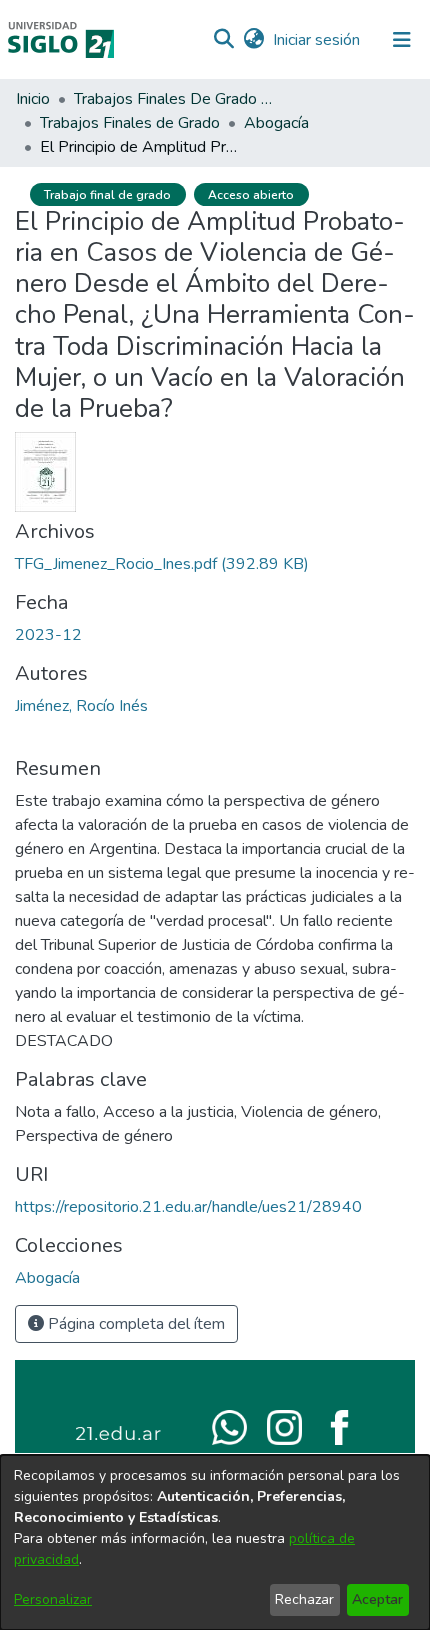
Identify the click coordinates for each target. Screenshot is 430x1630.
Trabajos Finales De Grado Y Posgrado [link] (174, 99)
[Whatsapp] (229, 1426)
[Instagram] (284, 1426)
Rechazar (304, 1599)
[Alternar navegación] (402, 40)
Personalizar (53, 1599)
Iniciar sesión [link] (317, 40)
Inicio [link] (33, 99)
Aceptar (377, 1599)
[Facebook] (339, 1426)
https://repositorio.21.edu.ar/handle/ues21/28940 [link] (188, 1207)
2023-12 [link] (48, 635)
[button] (223, 40)
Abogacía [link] (276, 123)
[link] (162, 564)
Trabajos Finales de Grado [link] (130, 123)
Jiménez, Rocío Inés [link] (81, 706)
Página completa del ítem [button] (134, 1324)
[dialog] (215, 1542)
